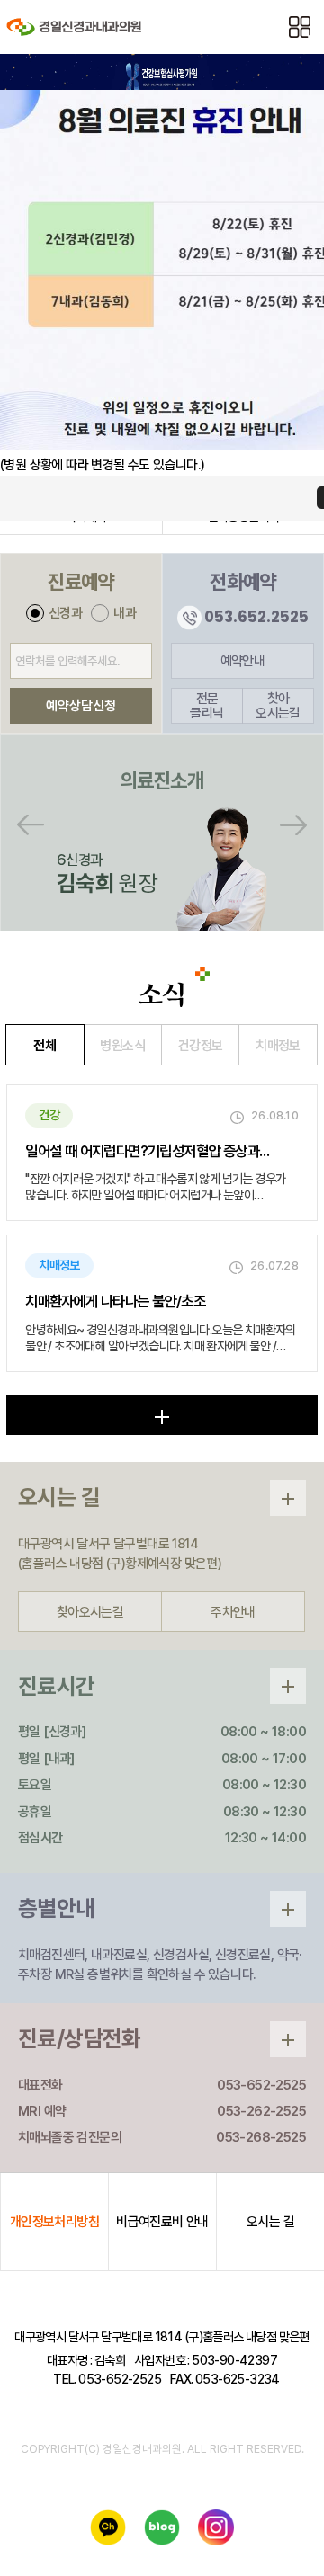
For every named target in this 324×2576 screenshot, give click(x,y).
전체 (45, 1046)
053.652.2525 (256, 618)
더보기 (162, 1415)
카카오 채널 (113, 2533)
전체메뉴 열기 (300, 27)
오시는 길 (270, 2222)
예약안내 (243, 661)
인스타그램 (221, 2533)
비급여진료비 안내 (162, 2222)
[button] (39, 824)
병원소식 (122, 1046)
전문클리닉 (207, 706)
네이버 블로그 (167, 2533)
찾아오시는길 (278, 706)
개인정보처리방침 (54, 2222)
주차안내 (233, 1612)
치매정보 (278, 1046)
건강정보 (201, 1046)
